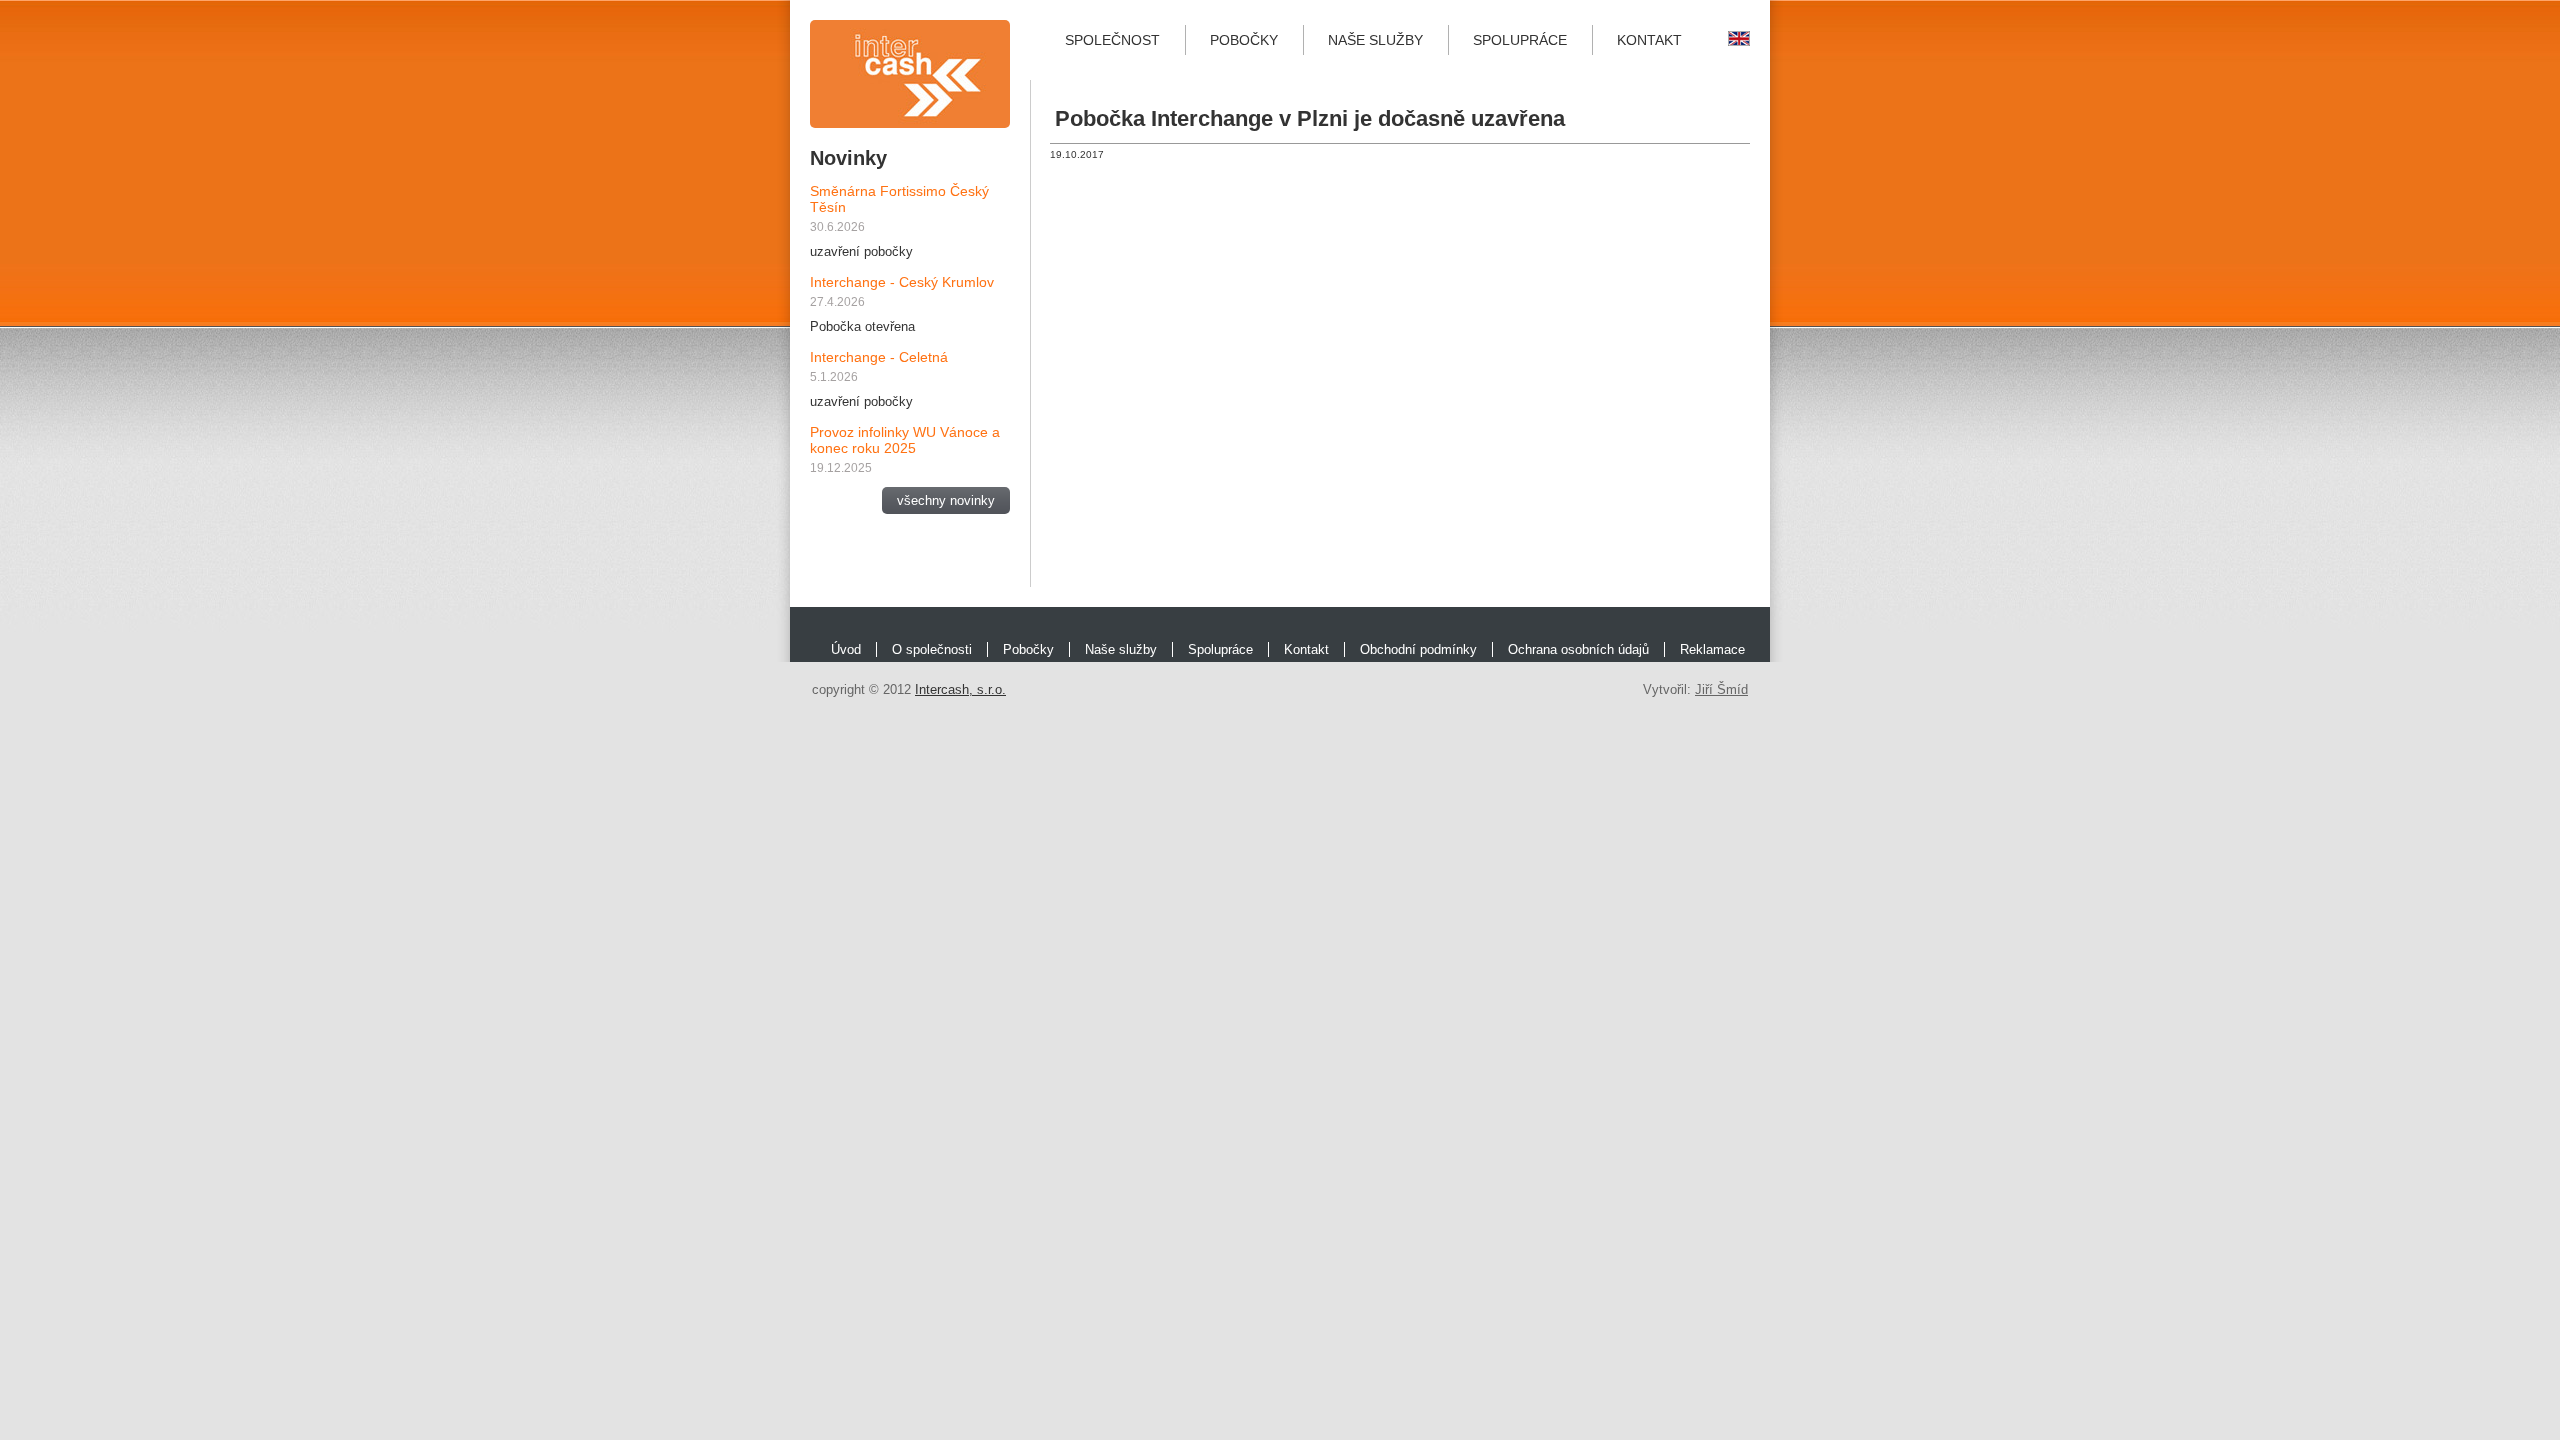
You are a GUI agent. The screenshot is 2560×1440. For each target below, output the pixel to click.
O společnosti (932, 649)
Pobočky (1244, 40)
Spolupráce (1520, 40)
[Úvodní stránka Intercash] (910, 74)
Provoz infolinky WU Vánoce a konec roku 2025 (905, 440)
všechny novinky (946, 500)
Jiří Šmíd (1721, 689)
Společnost (1112, 40)
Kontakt (1649, 40)
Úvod (846, 649)
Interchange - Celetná (879, 357)
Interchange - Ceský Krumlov (902, 282)
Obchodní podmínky (1418, 649)
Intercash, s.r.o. (960, 689)
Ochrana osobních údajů (1578, 649)
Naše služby (1375, 40)
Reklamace (1712, 649)
